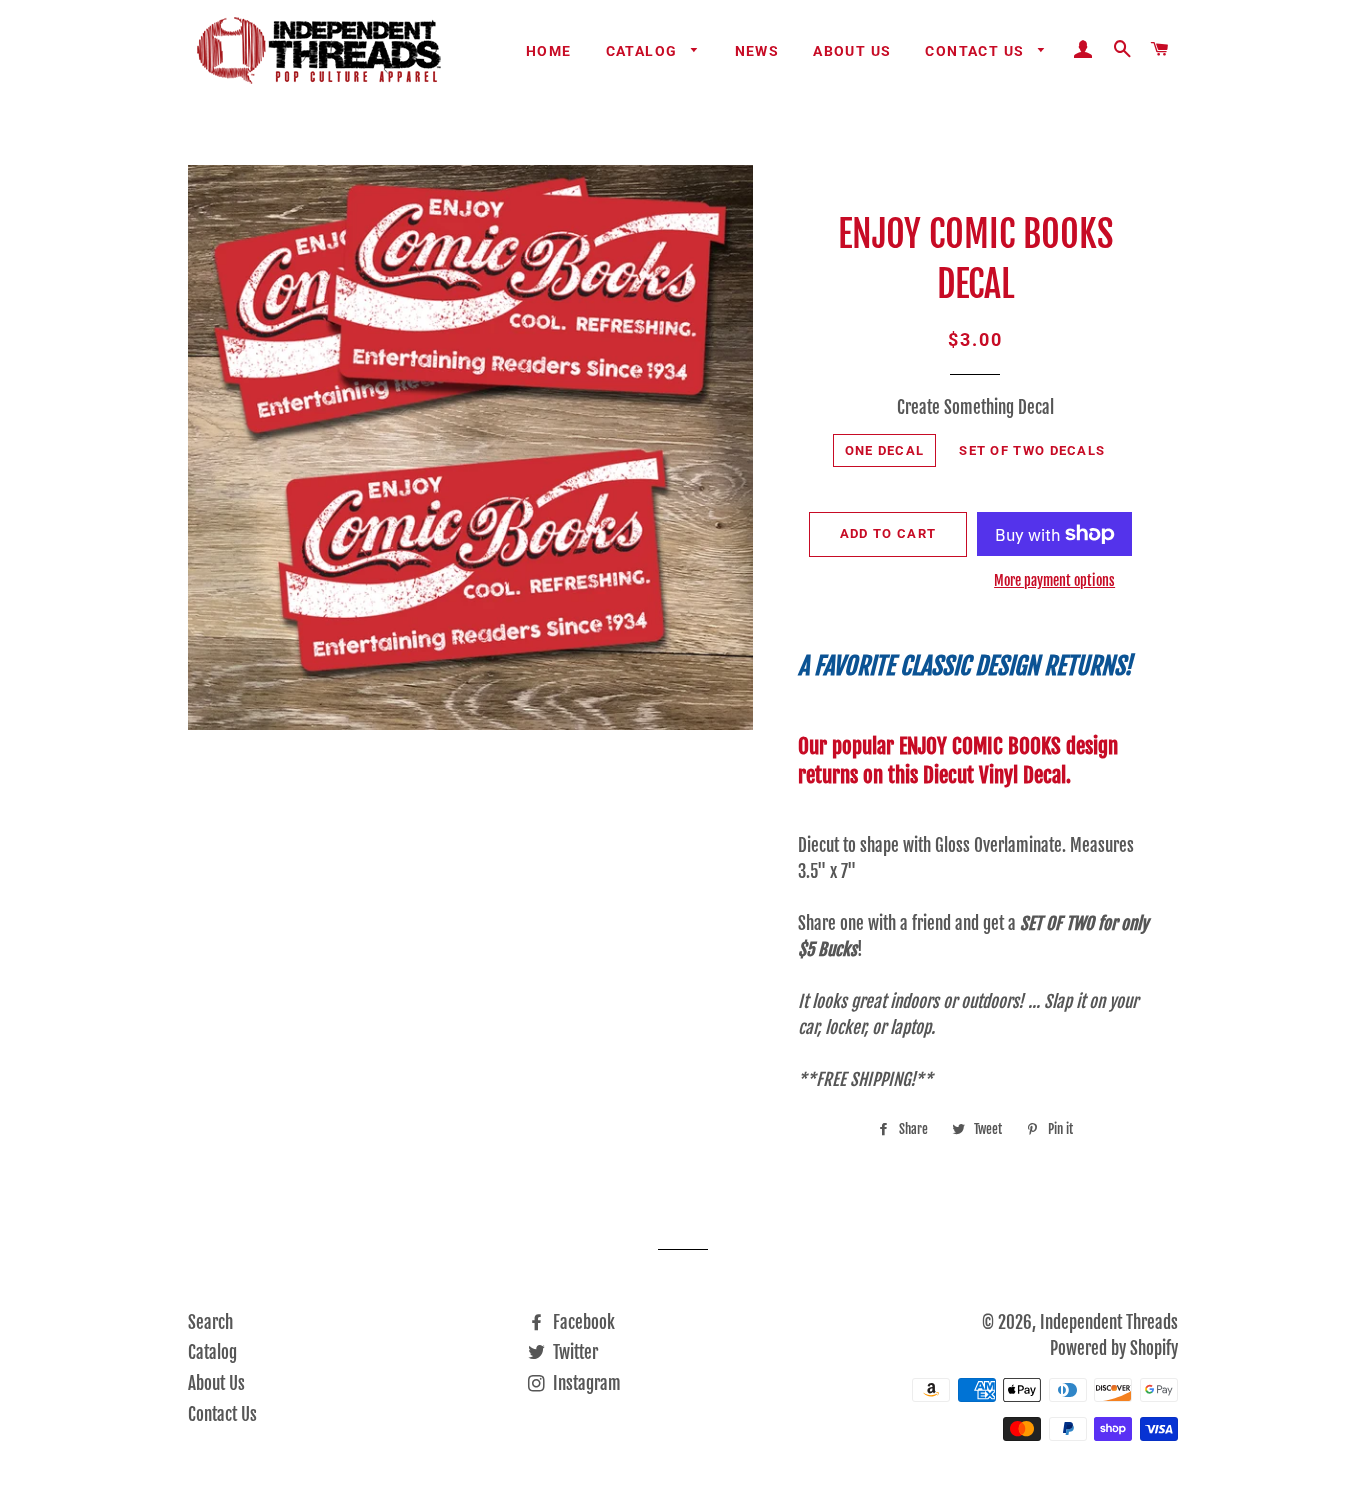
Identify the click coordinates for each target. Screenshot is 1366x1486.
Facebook (582, 1322)
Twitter (573, 1352)
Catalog (644, 51)
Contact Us (976, 51)
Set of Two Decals (1032, 450)
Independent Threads (1109, 1322)
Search (210, 1322)
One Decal (885, 450)
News (757, 51)
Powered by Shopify (1114, 1348)
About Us (852, 51)
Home (549, 51)
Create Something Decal (975, 407)
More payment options (1054, 580)
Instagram (585, 1383)
